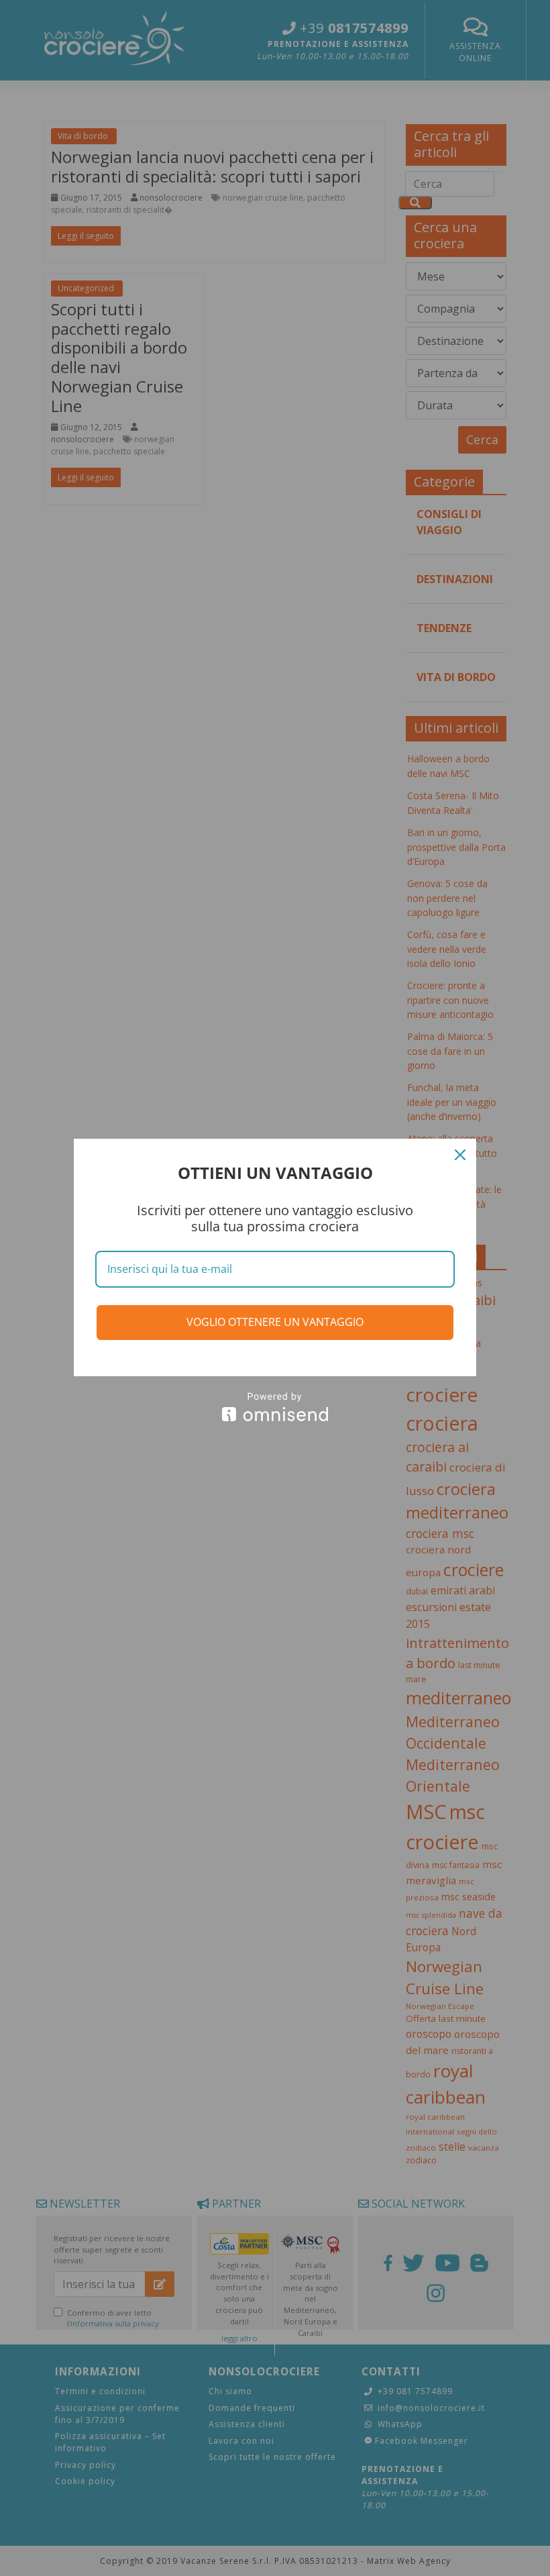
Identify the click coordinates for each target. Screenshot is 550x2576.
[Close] (460, 1155)
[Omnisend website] (275, 1407)
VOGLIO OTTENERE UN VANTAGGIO (275, 1322)
